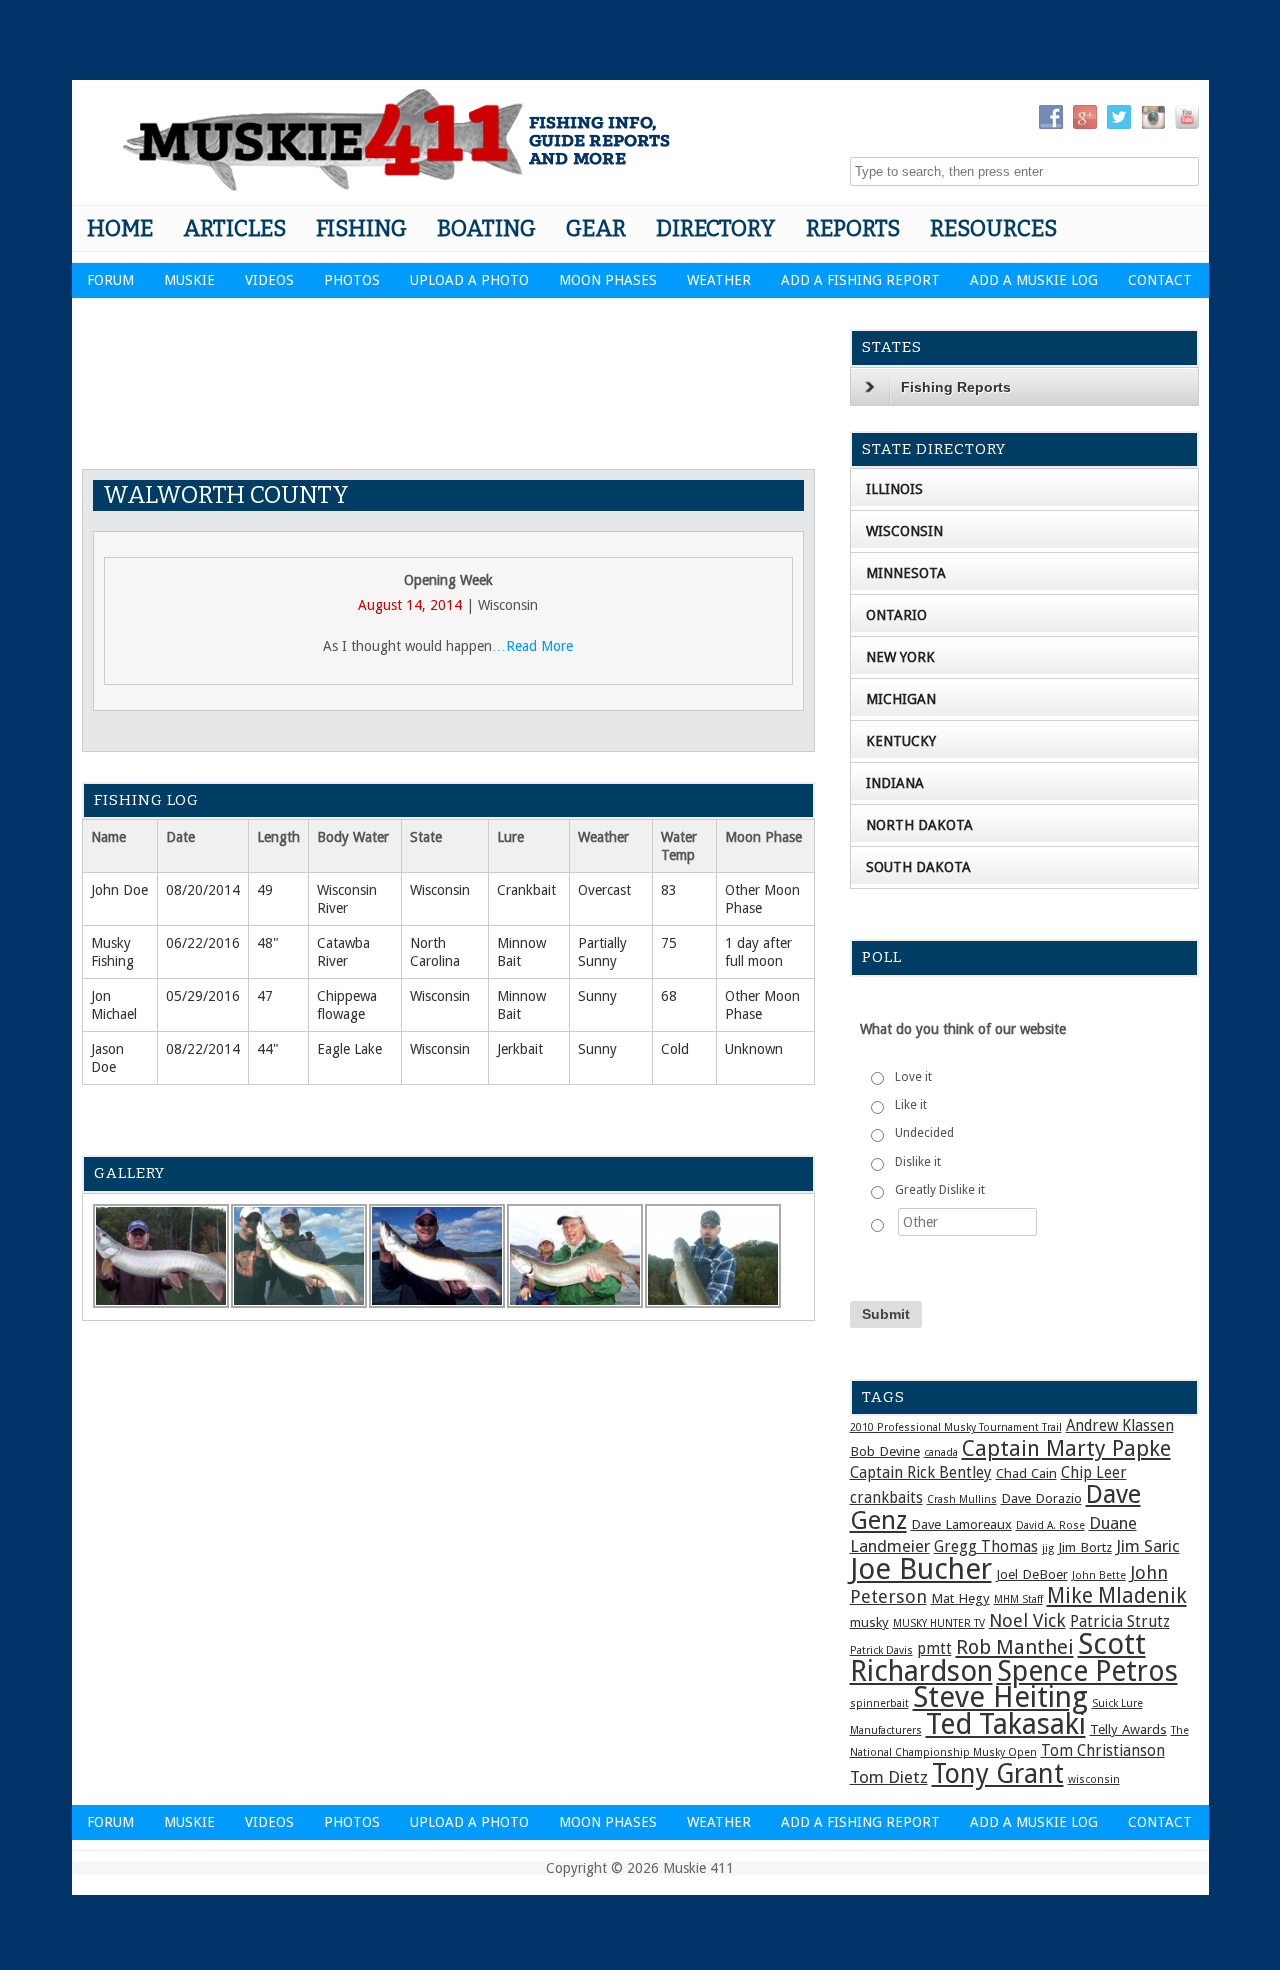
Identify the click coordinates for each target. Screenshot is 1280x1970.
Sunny (597, 996)
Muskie (189, 280)
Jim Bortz (1085, 1547)
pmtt (934, 1649)
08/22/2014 (203, 1049)
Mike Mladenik (1117, 1596)
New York (900, 657)
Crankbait (526, 890)
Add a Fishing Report (860, 280)
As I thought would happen (407, 646)
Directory (716, 228)
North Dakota (919, 825)
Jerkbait (520, 1049)
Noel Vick (1027, 1620)
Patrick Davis (881, 1650)
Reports (853, 228)
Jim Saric (1148, 1546)
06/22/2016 (203, 943)
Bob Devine (885, 1451)
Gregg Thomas (986, 1547)
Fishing (361, 228)
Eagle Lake (349, 1049)
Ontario (896, 615)
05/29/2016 (203, 996)
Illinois (894, 489)
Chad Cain (1026, 1473)
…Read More (532, 646)
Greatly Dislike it (940, 1190)
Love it (913, 1077)
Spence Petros (1087, 1671)
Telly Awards (1128, 1729)
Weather (719, 280)
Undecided (924, 1133)
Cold (675, 1049)
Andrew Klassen (1120, 1426)
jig (1048, 1548)
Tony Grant (998, 1773)
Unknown (754, 1049)
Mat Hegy (960, 1598)
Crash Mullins (962, 1499)
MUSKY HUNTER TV (939, 1623)
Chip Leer (1094, 1473)
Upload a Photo (469, 280)
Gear (596, 228)
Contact (1160, 280)
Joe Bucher (921, 1569)
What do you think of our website (963, 1029)
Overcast (604, 890)
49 (265, 890)
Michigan (901, 699)
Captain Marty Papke (1066, 1448)
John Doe (119, 890)
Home (120, 228)
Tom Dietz (889, 1777)
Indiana (895, 783)
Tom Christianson (1103, 1751)
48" (268, 943)
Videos (269, 280)
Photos (352, 280)
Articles (234, 228)
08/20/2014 (203, 890)
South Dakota (918, 867)
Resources (993, 228)
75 (669, 943)
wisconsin (1094, 1779)
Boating (486, 228)
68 (669, 996)
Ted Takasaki (1006, 1724)
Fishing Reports (956, 387)
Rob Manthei (1015, 1647)
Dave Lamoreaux (961, 1524)
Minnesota (906, 573)
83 (669, 890)
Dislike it (918, 1162)
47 (265, 996)
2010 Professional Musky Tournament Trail (956, 1427)
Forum (110, 280)
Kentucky (901, 741)
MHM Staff (1018, 1599)
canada (941, 1452)
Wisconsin (440, 890)
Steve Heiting (1000, 1697)
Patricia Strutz (1120, 1622)
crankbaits (886, 1498)
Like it (911, 1105)
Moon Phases (608, 280)
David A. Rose (1050, 1525)
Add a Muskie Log (1034, 280)
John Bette (1099, 1575)
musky (869, 1622)
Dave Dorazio (1041, 1498)
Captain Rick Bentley (921, 1473)
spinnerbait (879, 1703)
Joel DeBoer (1032, 1574)
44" (268, 1049)
